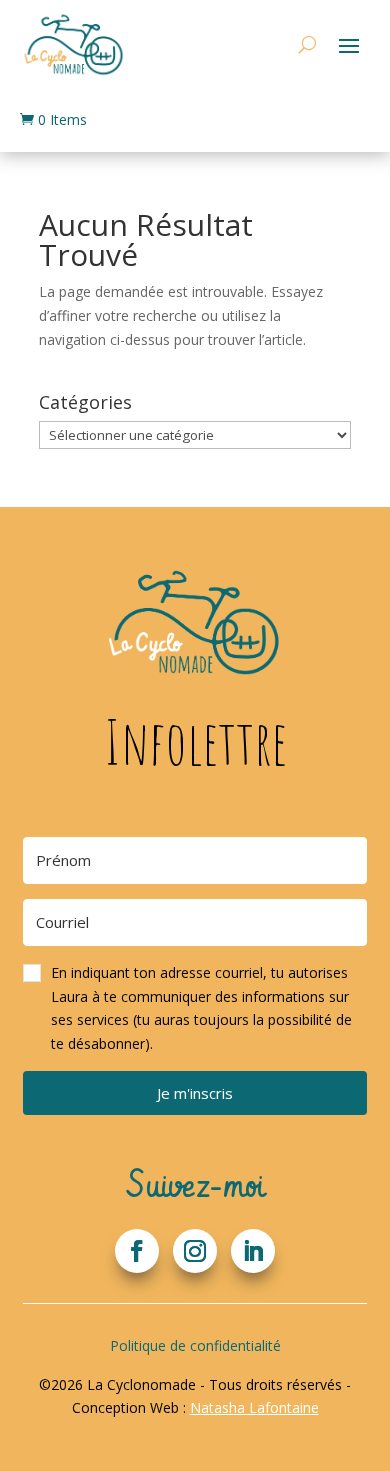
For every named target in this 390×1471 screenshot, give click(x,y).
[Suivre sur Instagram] (195, 1251)
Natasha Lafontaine (254, 1407)
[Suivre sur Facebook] (137, 1251)
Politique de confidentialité (195, 1345)
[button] (194, 1008)
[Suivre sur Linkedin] (253, 1251)
